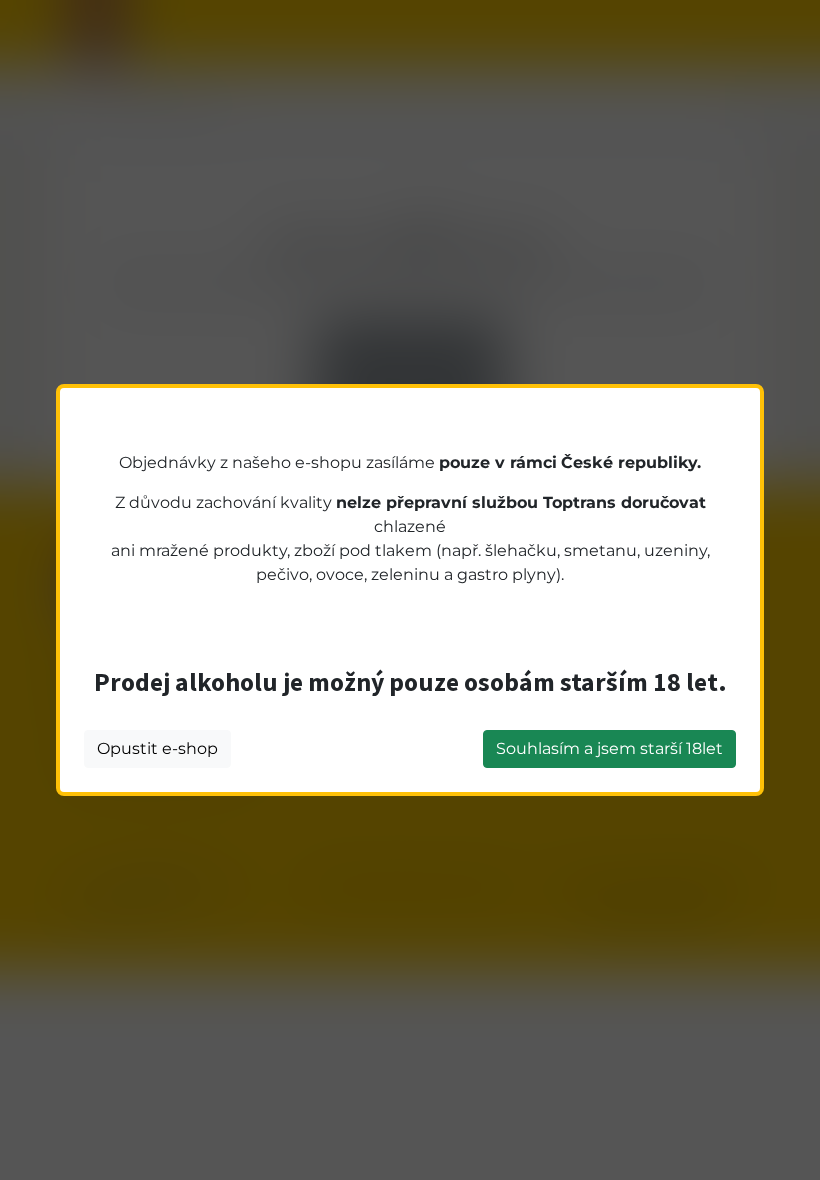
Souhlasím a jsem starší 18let (609, 748)
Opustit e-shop (157, 748)
